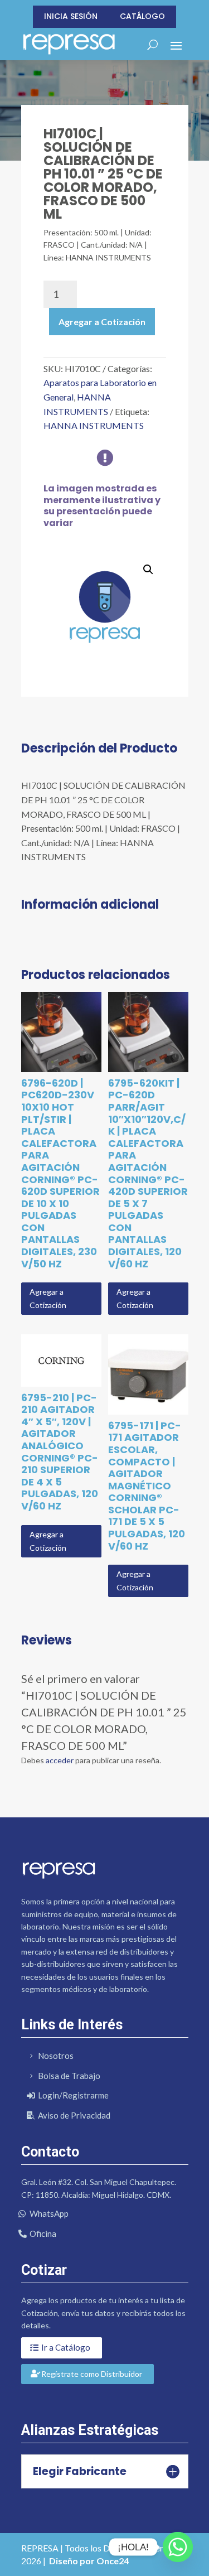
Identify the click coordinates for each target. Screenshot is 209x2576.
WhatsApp (49, 2213)
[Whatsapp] (178, 2547)
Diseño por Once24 (89, 2561)
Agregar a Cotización (102, 322)
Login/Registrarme (73, 2095)
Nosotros (56, 2056)
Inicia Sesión (71, 16)
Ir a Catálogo (66, 2347)
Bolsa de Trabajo (69, 2076)
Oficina (43, 2234)
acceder (60, 1760)
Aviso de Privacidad (74, 2115)
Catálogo (142, 16)
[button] (148, 570)
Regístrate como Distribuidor (92, 2374)
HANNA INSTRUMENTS (94, 425)
